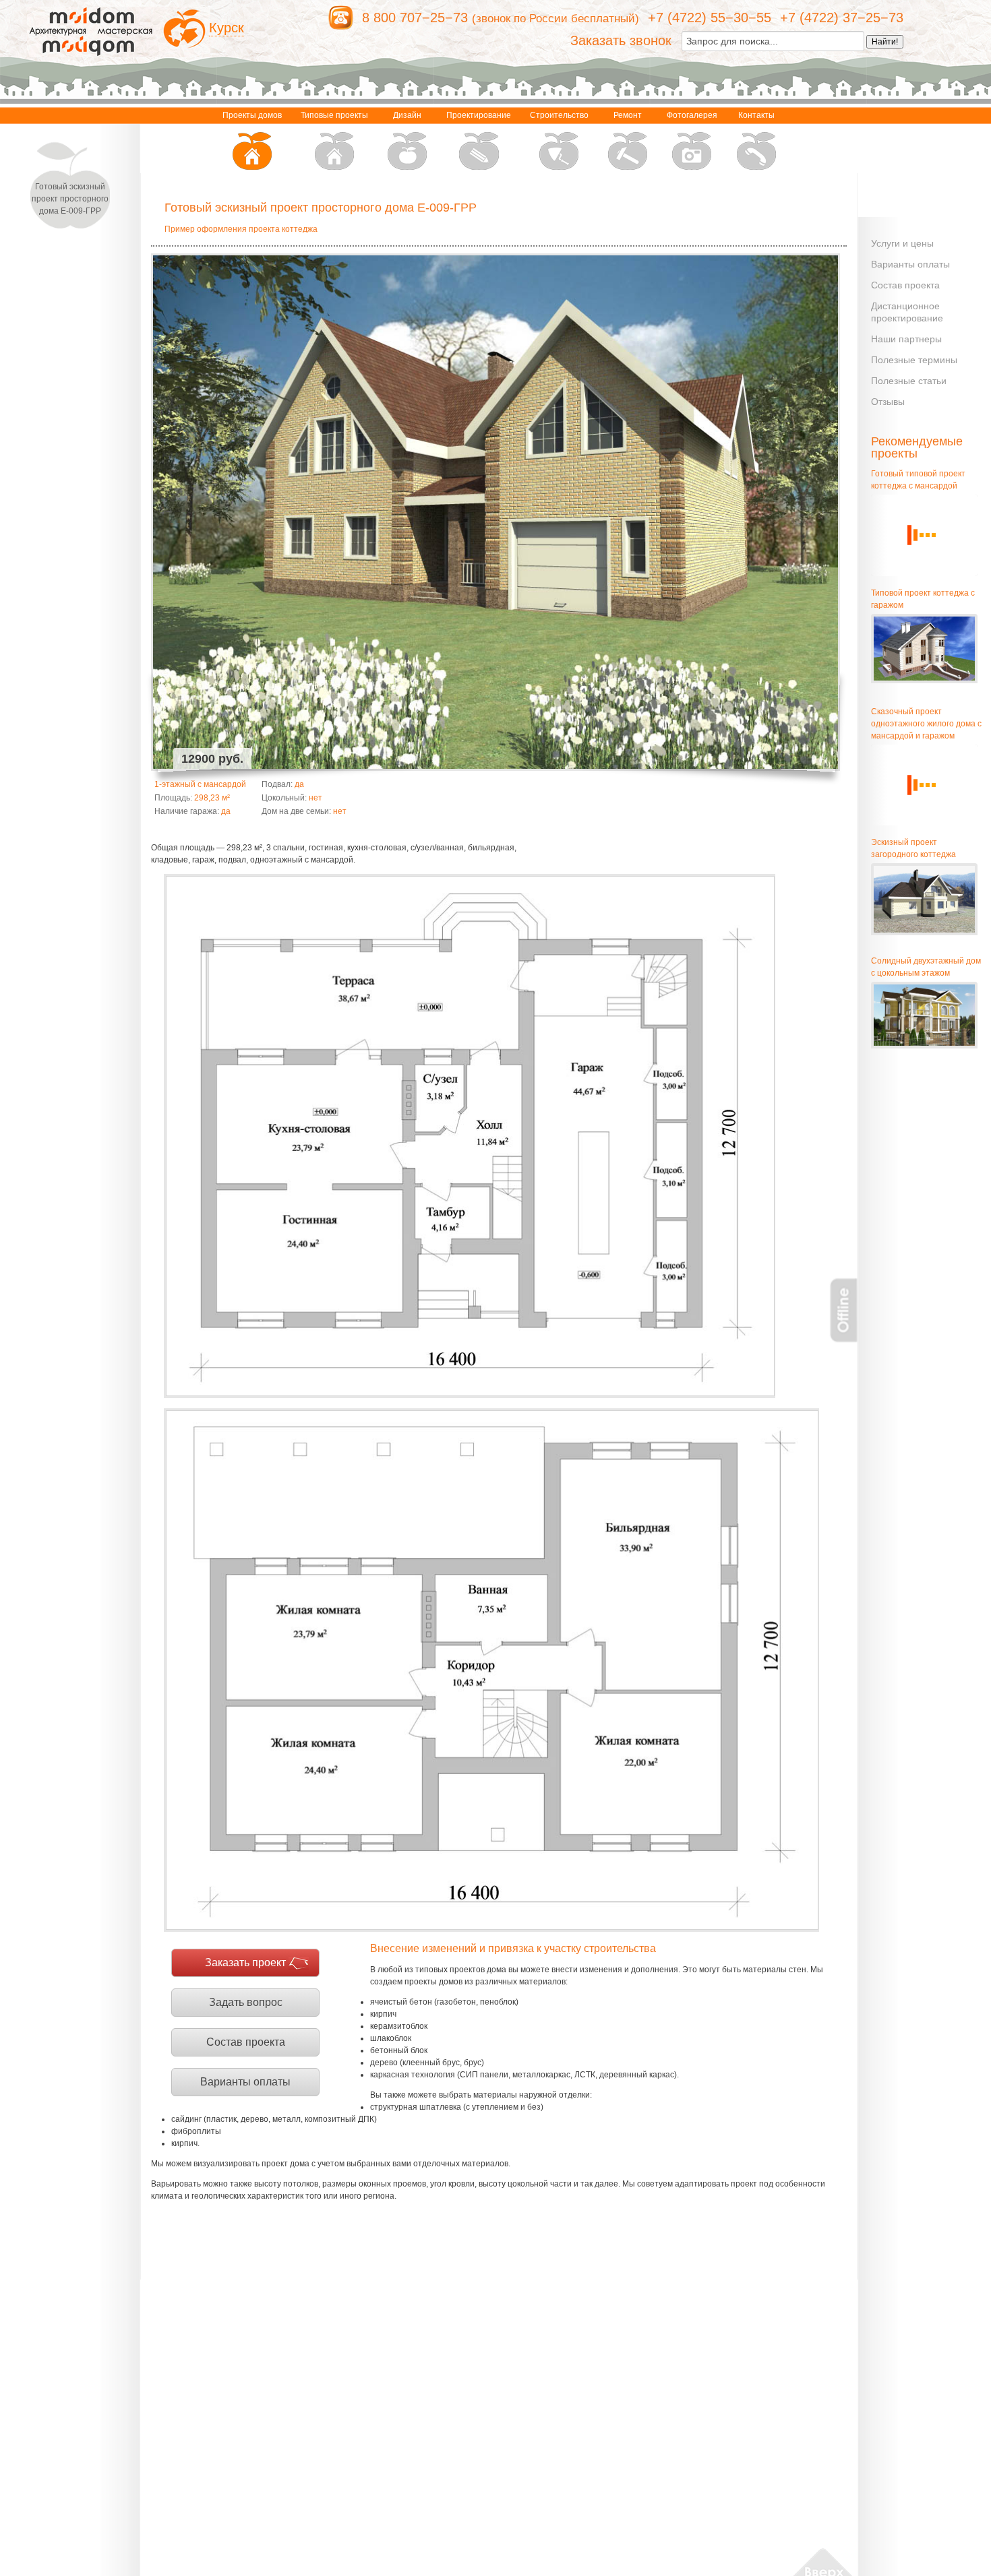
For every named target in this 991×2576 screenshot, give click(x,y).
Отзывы (888, 402)
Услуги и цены (902, 243)
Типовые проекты (334, 115)
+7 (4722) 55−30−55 (710, 18)
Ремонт (628, 115)
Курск (227, 28)
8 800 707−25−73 (415, 18)
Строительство (559, 115)
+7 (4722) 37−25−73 (842, 18)
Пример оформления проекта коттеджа (241, 229)
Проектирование (479, 115)
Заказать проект (245, 1962)
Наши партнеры (906, 339)
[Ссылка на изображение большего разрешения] (470, 1136)
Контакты (756, 115)
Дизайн (407, 115)
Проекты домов (252, 115)
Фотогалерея (692, 115)
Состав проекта (246, 2042)
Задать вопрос (246, 2002)
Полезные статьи (909, 381)
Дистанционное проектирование (907, 312)
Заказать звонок (621, 40)
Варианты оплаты (245, 2082)
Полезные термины (914, 360)
